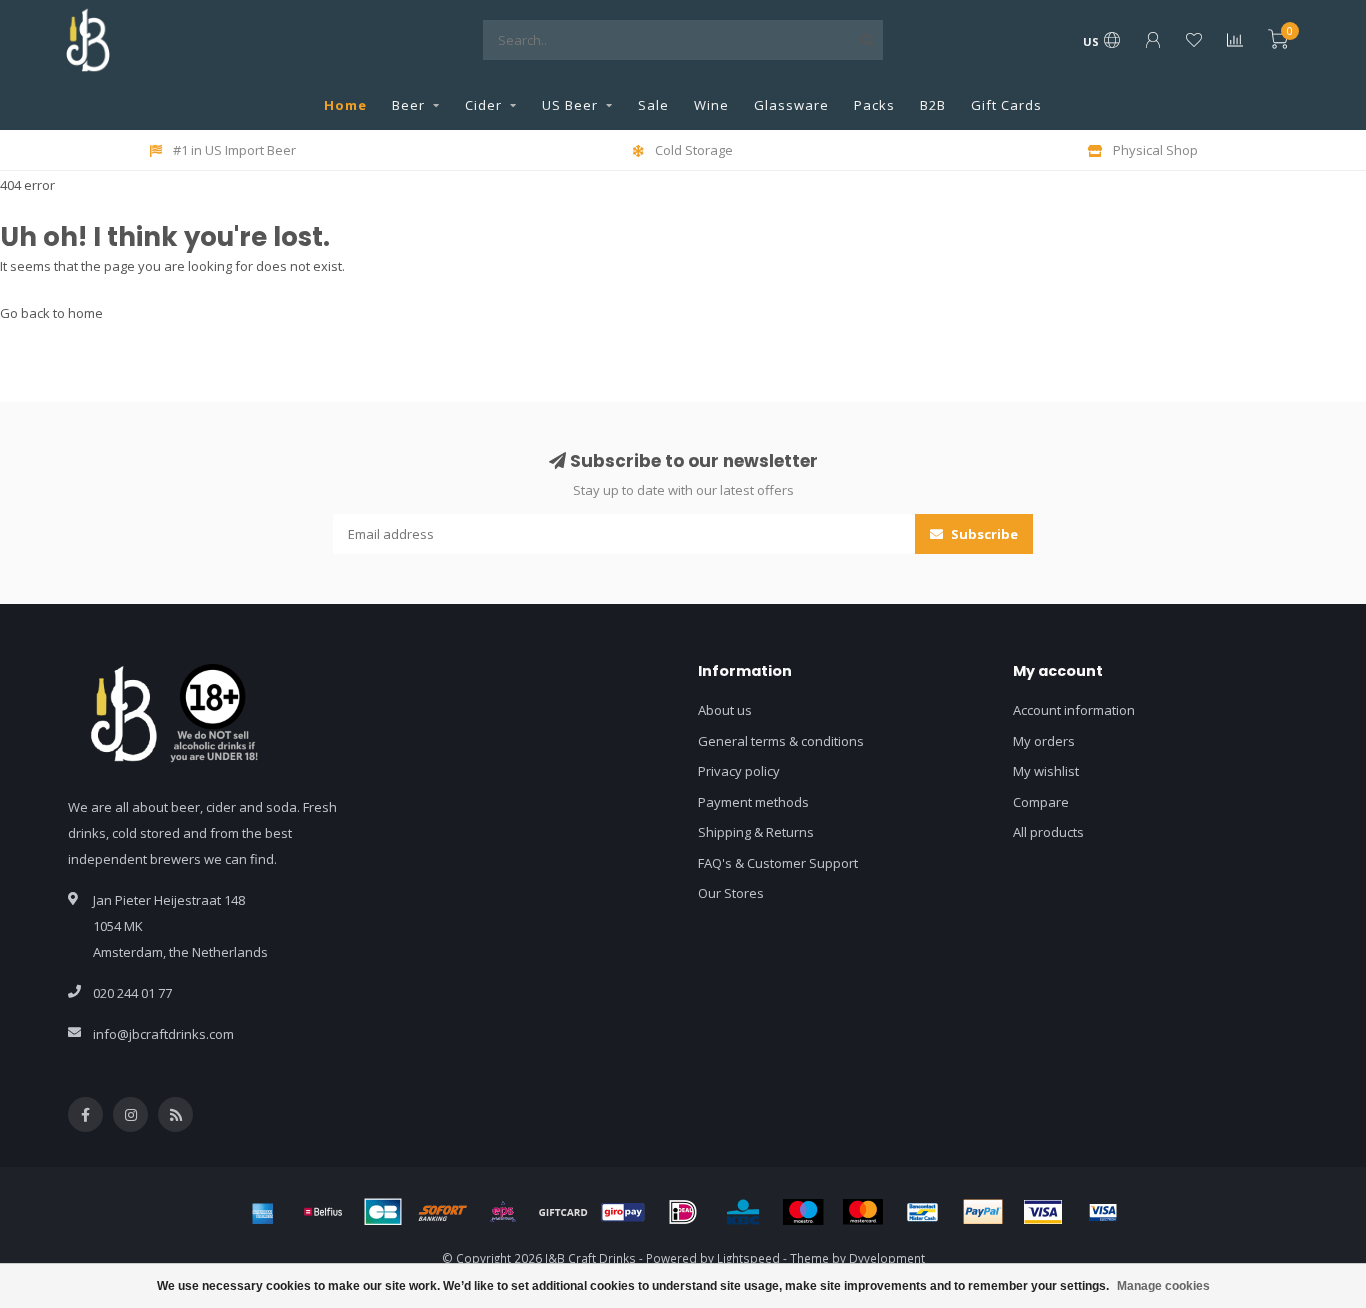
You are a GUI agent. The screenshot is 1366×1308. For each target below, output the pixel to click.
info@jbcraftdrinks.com (163, 1034)
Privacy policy (739, 771)
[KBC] (743, 1212)
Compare (1041, 802)
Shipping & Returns (756, 832)
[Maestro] (803, 1212)
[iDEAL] (683, 1212)
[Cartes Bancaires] (383, 1212)
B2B (933, 105)
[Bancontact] (923, 1212)
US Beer (570, 105)
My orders (1044, 741)
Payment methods (753, 802)
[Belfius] (323, 1212)
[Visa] (1043, 1212)
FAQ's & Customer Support (778, 863)
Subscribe (983, 534)
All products (1048, 832)
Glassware (791, 105)
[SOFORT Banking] (443, 1212)
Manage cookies (1163, 1286)
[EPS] (503, 1212)
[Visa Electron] (1103, 1212)
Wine (711, 105)
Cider (483, 105)
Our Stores (731, 893)
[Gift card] (563, 1212)
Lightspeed (748, 1258)
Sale (653, 105)
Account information (1074, 710)
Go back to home (51, 313)
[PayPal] (983, 1212)
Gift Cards (1006, 105)
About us (725, 710)
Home (345, 105)
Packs (874, 105)
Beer (408, 105)
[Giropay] (623, 1212)
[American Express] (263, 1212)
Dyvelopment (887, 1258)
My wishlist (1046, 771)
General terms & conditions (781, 741)
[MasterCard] (863, 1212)
